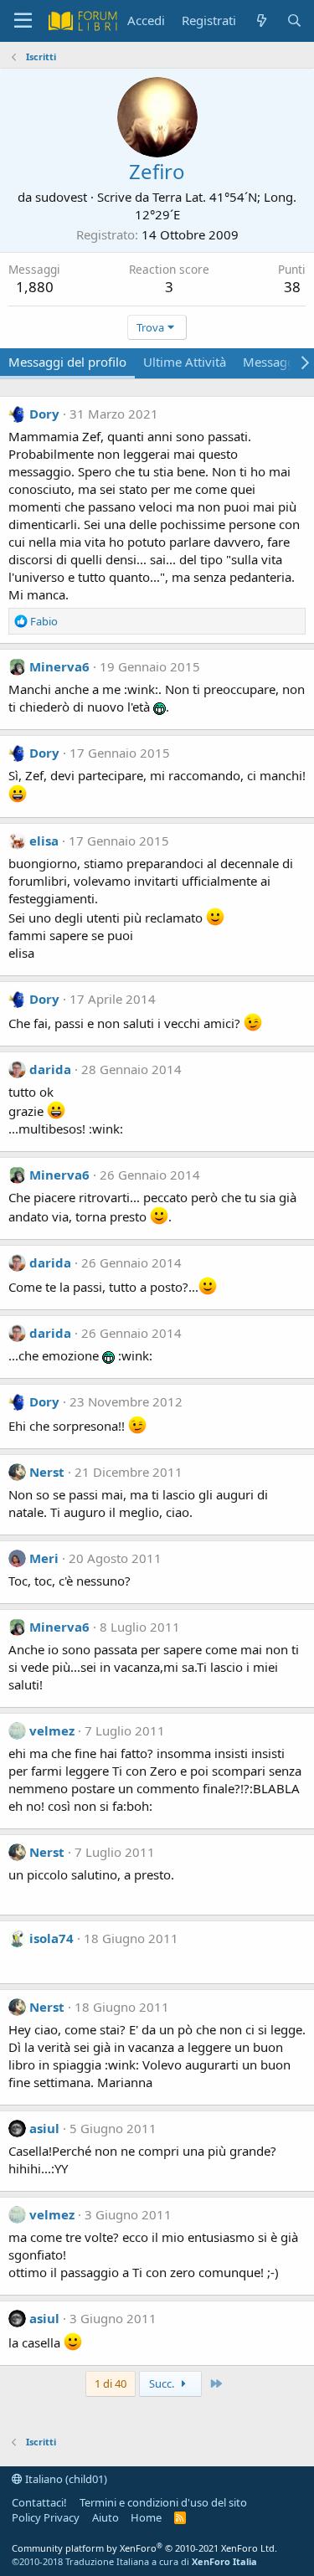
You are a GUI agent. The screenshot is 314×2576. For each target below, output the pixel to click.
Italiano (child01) (65, 2479)
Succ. (163, 2383)
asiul (44, 2128)
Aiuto (106, 2517)
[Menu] (23, 21)
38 (292, 287)
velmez (52, 1730)
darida (50, 1069)
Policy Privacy (46, 2517)
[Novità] (261, 21)
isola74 (51, 1938)
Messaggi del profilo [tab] (67, 362)
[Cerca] (294, 21)
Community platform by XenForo (144, 2548)
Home (146, 2517)
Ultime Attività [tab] (185, 362)
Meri (44, 1558)
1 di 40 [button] (111, 2383)
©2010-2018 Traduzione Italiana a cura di (134, 2561)
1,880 (35, 287)
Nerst (47, 1472)
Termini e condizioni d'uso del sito (163, 2502)
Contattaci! (39, 2502)
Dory (44, 414)
